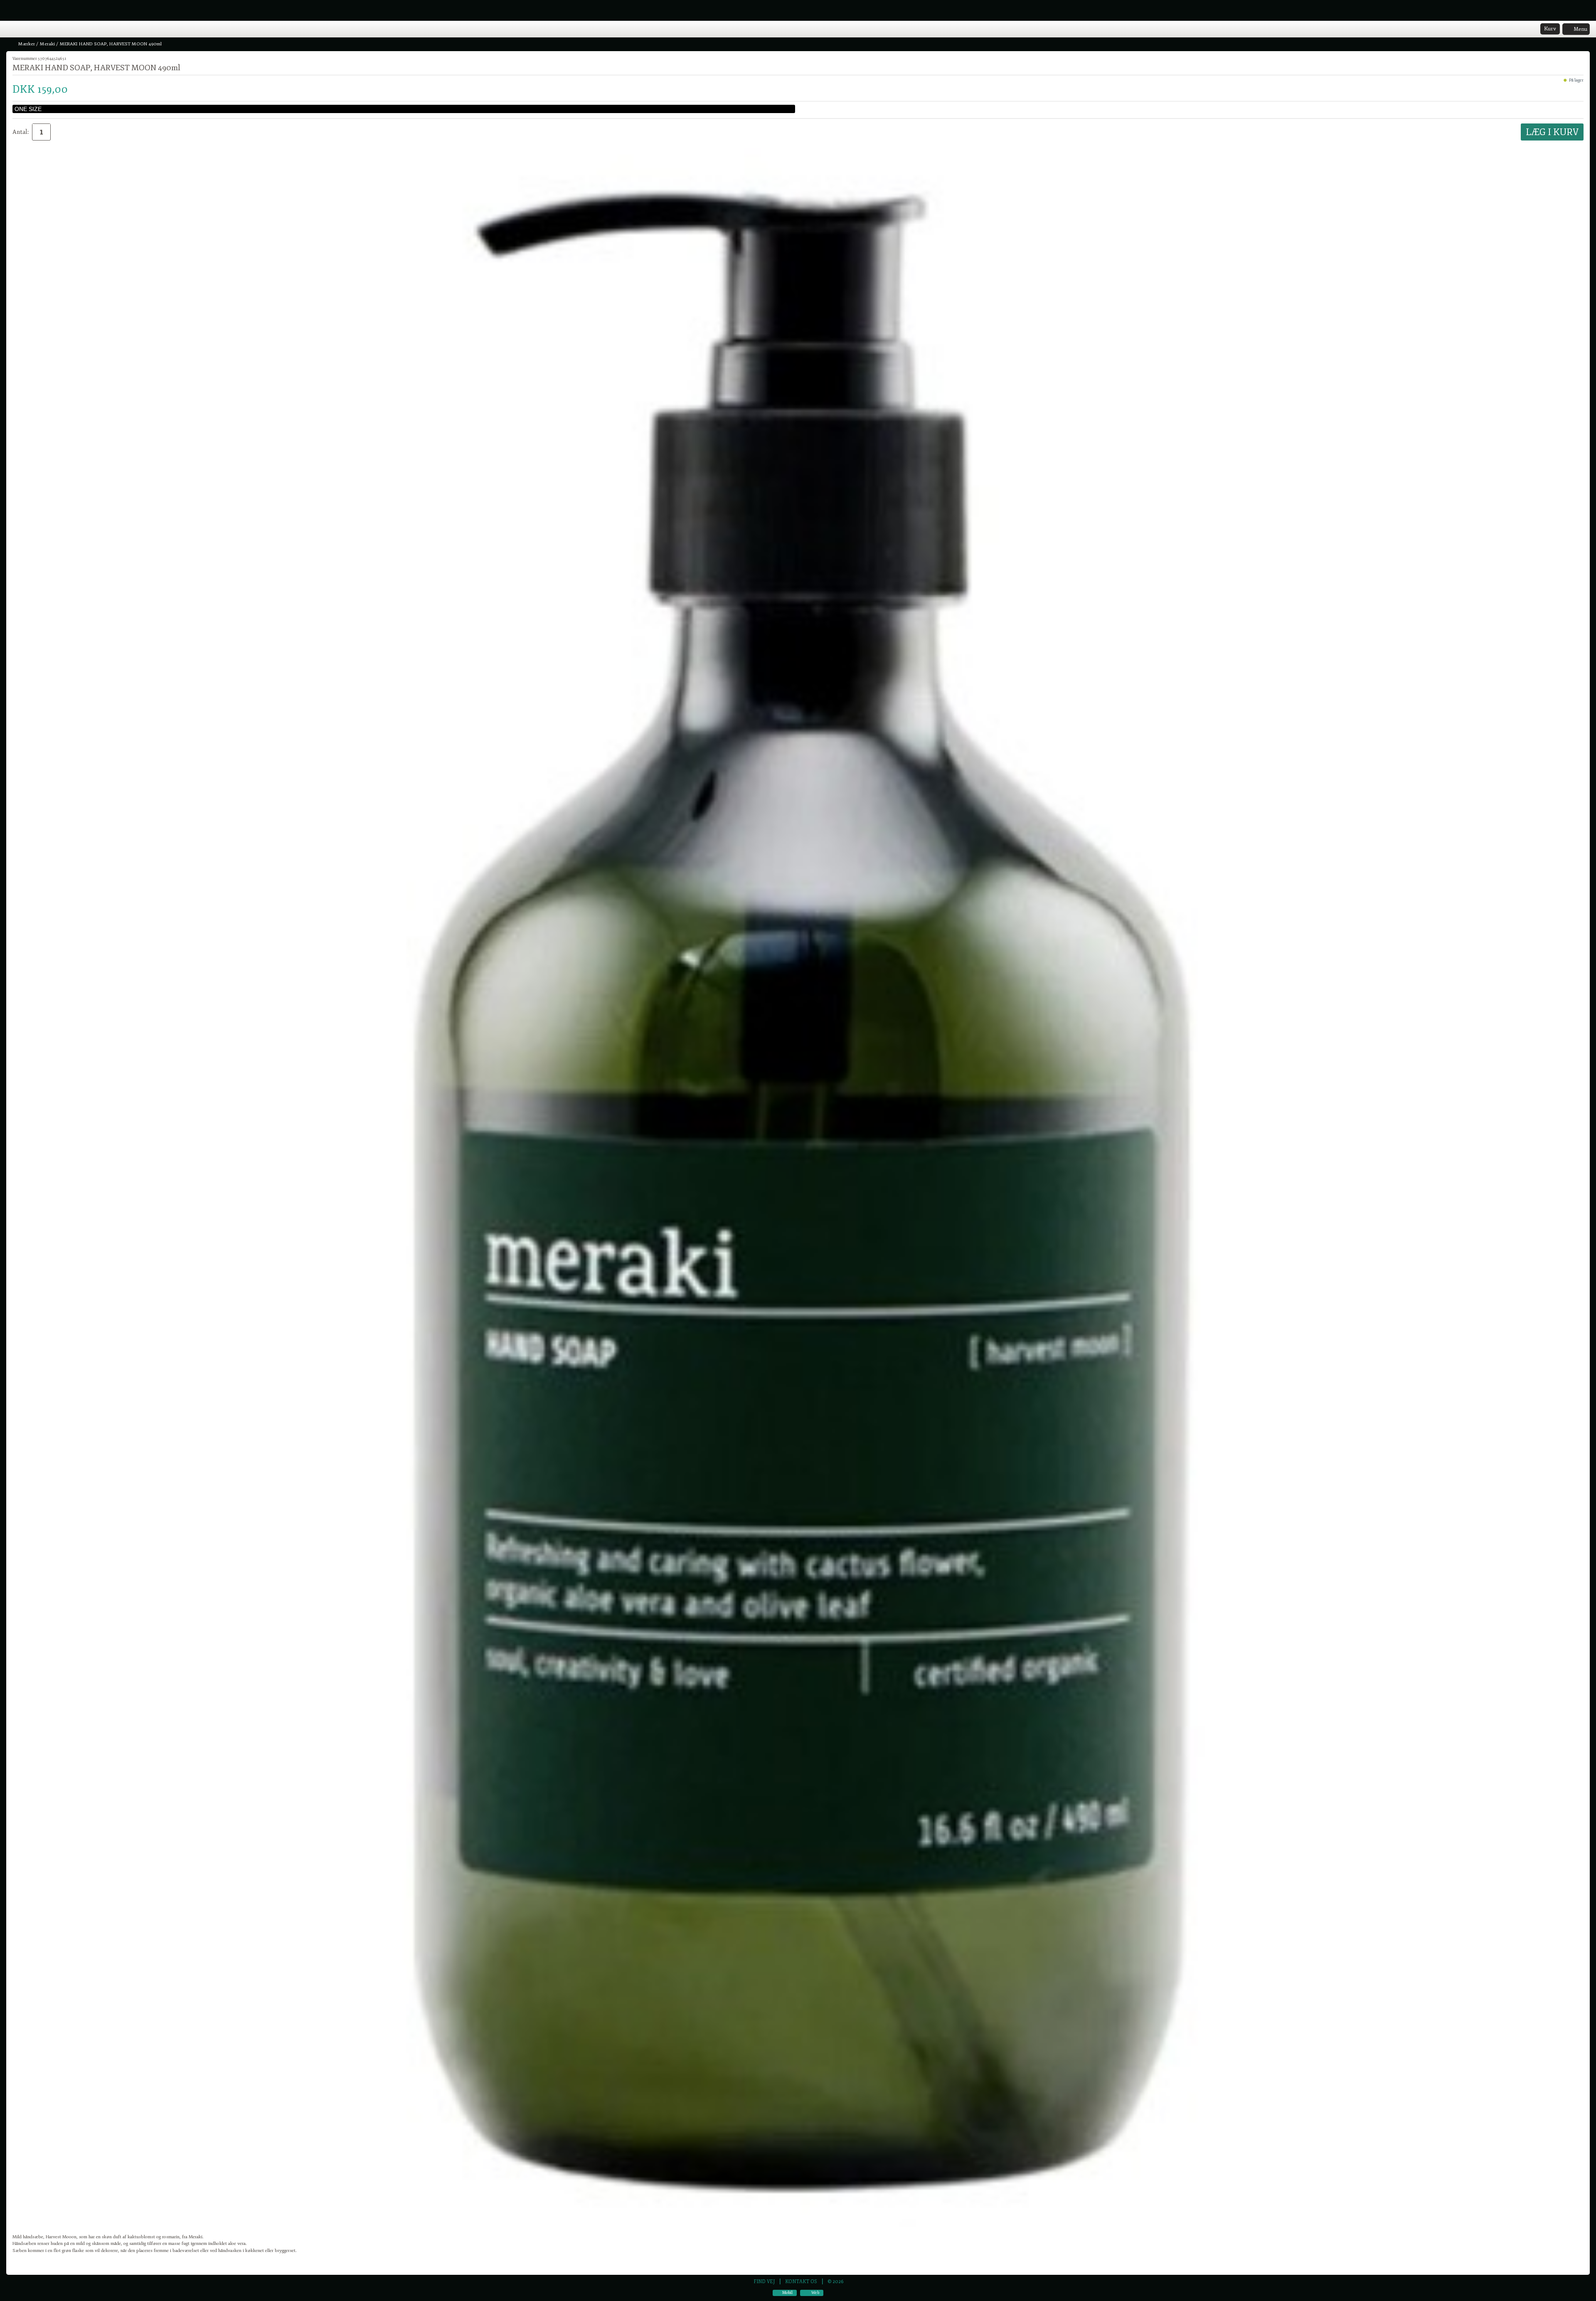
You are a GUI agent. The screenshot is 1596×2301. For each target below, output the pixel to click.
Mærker (27, 44)
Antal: (21, 132)
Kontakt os (801, 2281)
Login (21, 30)
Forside (11, 44)
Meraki (47, 44)
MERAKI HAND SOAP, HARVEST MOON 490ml (111, 44)
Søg (32, 30)
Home (10, 30)
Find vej (764, 2281)
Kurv (1550, 29)
